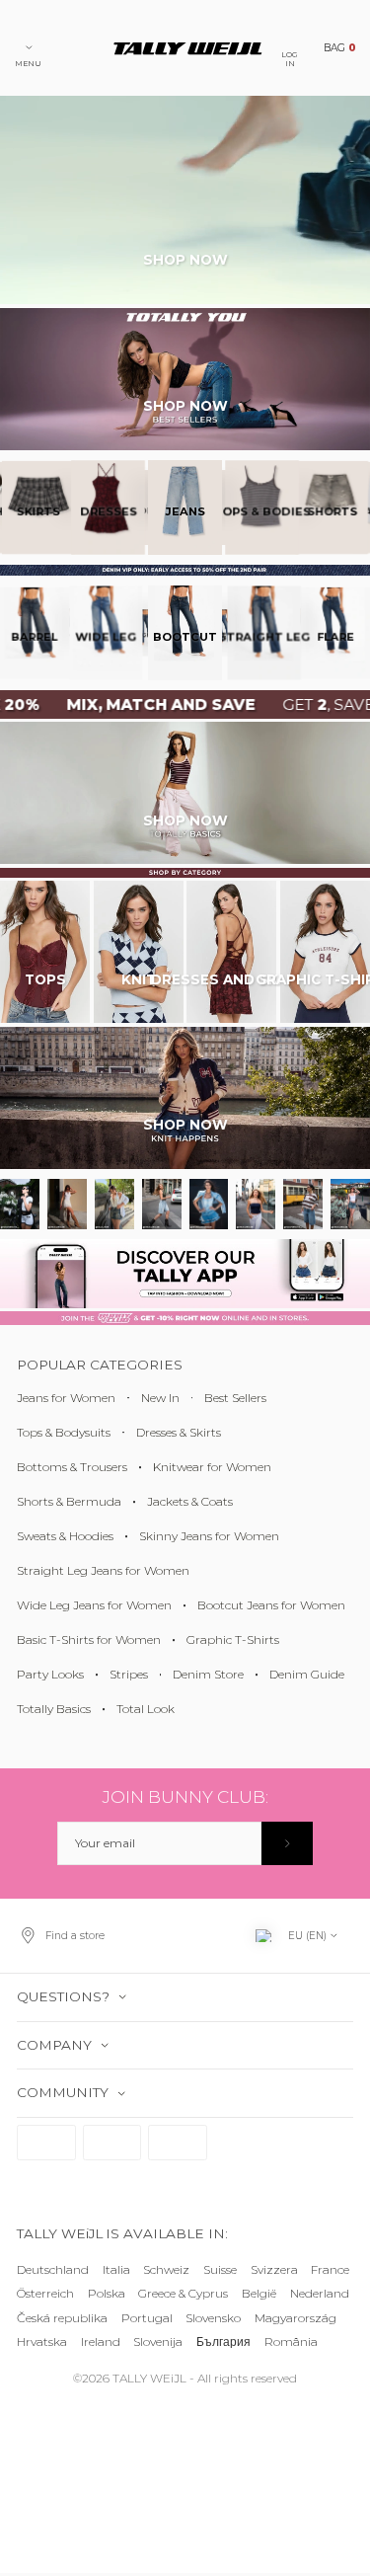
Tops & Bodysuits (64, 1432)
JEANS (185, 510)
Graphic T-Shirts (233, 1639)
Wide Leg (224, 634)
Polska (107, 2294)
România (291, 2342)
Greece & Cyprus (183, 2294)
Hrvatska (42, 2342)
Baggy (302, 634)
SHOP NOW (185, 260)
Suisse (220, 2269)
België (259, 2294)
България (223, 2342)
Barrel (264, 634)
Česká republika (62, 2318)
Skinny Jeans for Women (209, 1536)
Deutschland (53, 2269)
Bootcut (185, 634)
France (330, 2269)
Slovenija (158, 2342)
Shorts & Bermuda (69, 1501)
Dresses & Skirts (179, 1432)
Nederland (320, 2294)
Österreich (45, 2294)
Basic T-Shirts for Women (89, 1639)
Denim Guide (307, 1674)
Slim (338, 634)
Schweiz (166, 2269)
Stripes (129, 1674)
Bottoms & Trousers (72, 1467)
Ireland (101, 2342)
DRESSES (247, 510)
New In (160, 1398)
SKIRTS (305, 510)
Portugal (147, 2318)
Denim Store (208, 1674)
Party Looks (50, 1674)
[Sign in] (288, 1843)
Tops (45, 979)
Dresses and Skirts (231, 979)
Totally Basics (54, 1709)
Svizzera (274, 2269)
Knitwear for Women (212, 1467)
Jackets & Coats (190, 1501)
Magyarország (296, 2318)
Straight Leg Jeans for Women (103, 1570)
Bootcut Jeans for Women (271, 1605)
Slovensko (213, 2318)
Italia (116, 2269)
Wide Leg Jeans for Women (94, 1605)
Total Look (146, 1709)
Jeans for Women (66, 1398)
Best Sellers (235, 1398)
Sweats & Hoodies (65, 1536)
